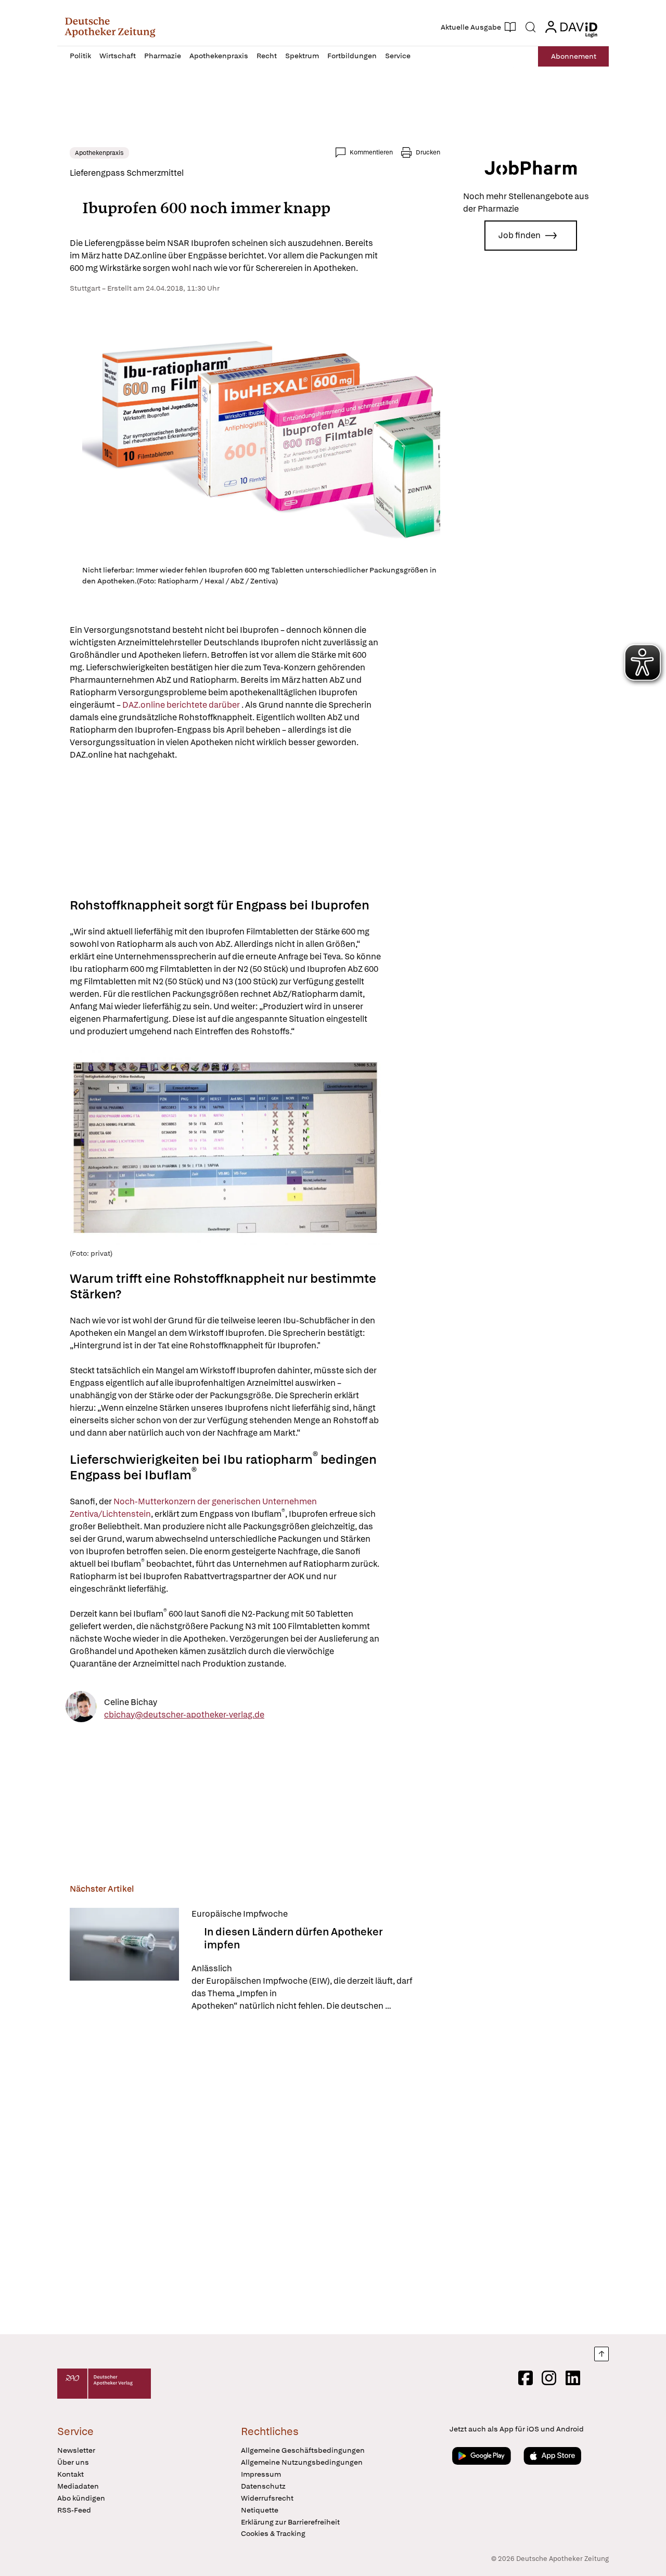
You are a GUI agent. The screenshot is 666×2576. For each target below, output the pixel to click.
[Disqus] (255, 2175)
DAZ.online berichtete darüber (182, 705)
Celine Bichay (131, 1702)
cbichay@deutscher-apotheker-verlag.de (184, 1715)
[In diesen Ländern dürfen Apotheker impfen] (124, 1960)
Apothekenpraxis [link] (99, 153)
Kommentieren (371, 152)
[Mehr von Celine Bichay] (81, 1708)
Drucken (428, 152)
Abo (574, 56)
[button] (110, 27)
